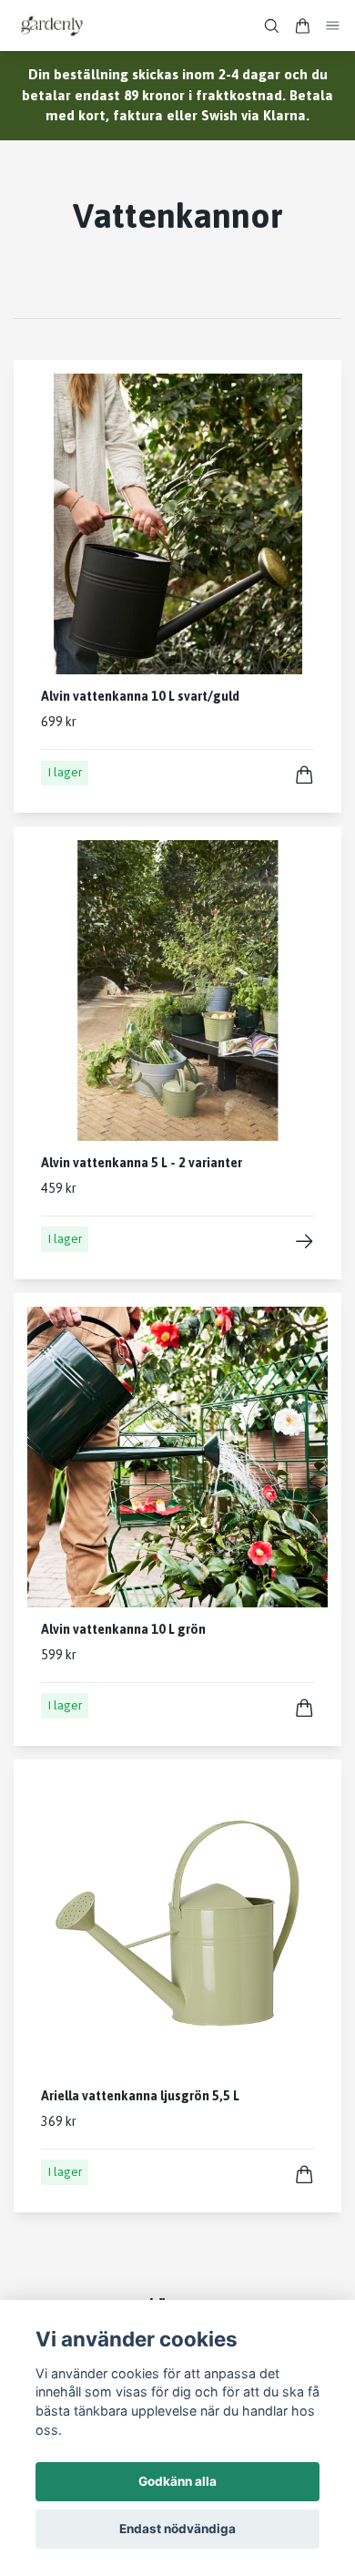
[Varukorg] (302, 26)
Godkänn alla (177, 2481)
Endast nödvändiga (177, 2529)
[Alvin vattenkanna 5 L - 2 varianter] (304, 1242)
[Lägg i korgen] (304, 775)
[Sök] (271, 26)
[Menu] (333, 26)
